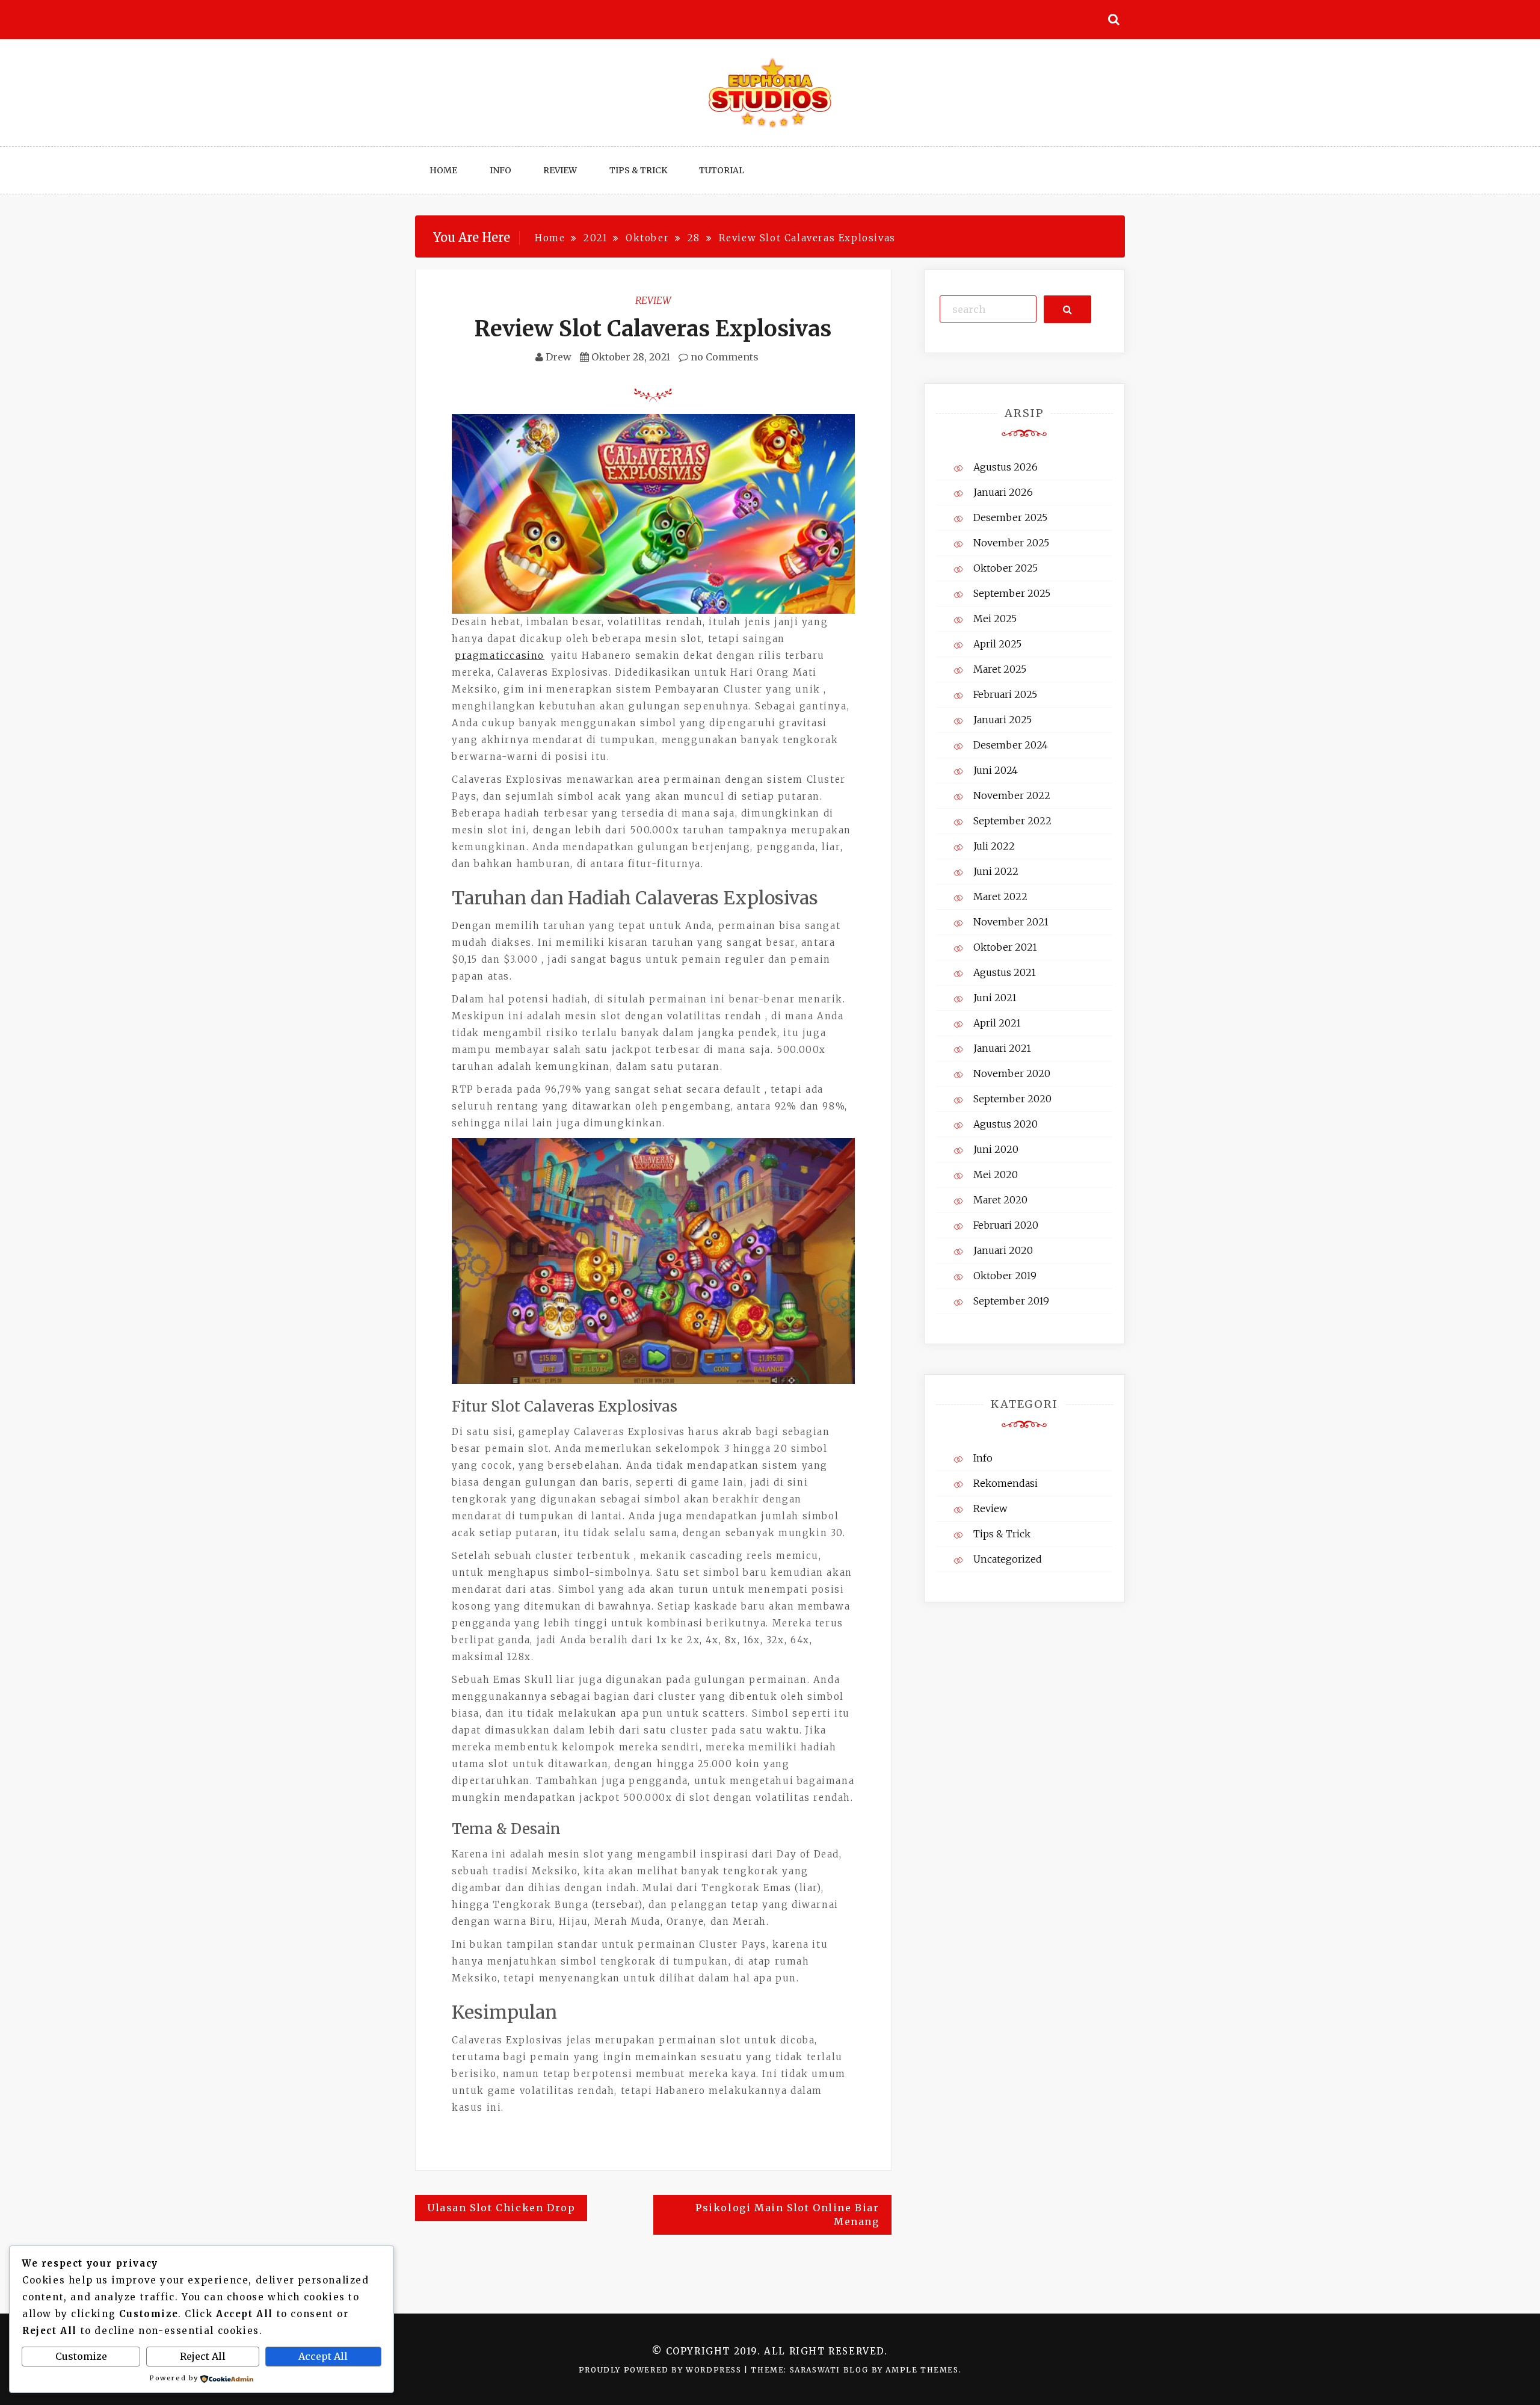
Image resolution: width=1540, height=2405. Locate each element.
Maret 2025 (1000, 669)
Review (560, 170)
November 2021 (1011, 922)
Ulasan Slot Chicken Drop (501, 2208)
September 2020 (1012, 1099)
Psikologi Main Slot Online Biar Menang (787, 2215)
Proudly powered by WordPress (661, 2370)
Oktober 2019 (1005, 1276)
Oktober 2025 (1006, 568)
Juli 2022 (994, 846)
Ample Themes (922, 2370)
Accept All (323, 2356)
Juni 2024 (996, 770)
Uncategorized (1008, 1559)
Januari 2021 (1002, 1048)
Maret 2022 (1000, 897)
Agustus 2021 (1005, 972)
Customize (81, 2356)
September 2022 (1012, 821)
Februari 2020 (1006, 1225)
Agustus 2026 (1006, 467)
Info (500, 170)
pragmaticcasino (500, 656)
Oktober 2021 (1005, 947)
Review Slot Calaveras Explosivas (653, 329)
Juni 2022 (996, 871)
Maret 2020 (1000, 1200)
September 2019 (1011, 1301)
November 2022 (1012, 795)
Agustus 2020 (1006, 1124)
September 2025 (1012, 593)
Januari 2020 (1003, 1250)
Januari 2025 (1003, 720)
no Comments (723, 357)
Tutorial (722, 170)
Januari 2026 (1003, 492)
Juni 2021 (995, 998)
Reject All (203, 2356)
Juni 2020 (996, 1149)
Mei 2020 (996, 1175)
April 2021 (997, 1023)
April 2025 (997, 644)
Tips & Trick (638, 170)
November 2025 (1011, 543)
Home (443, 170)
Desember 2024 (1011, 745)
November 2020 (1012, 1073)
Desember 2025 (1010, 517)
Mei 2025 (995, 619)
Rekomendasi (1006, 1483)
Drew (559, 357)
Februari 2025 (1005, 694)
